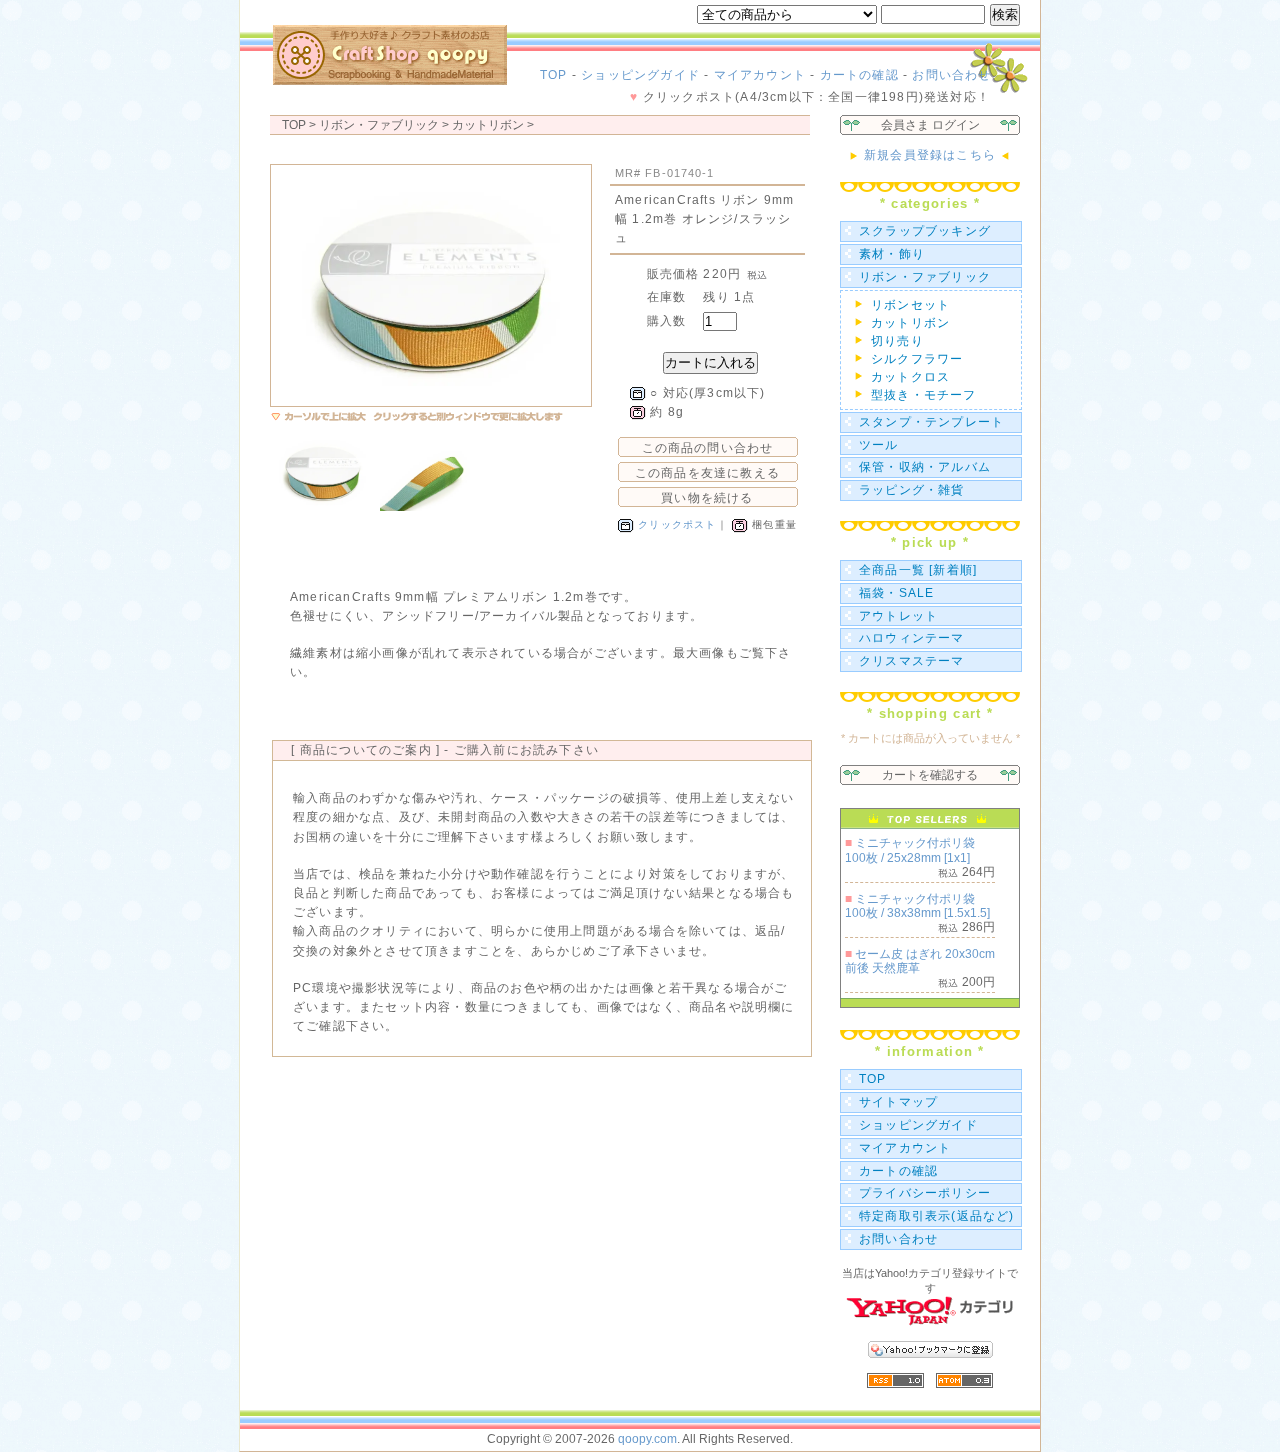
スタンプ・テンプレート (931, 422)
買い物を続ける (707, 498)
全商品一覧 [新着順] (918, 570)
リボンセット (910, 305)
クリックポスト (677, 524)
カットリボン (488, 125)
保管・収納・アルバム (925, 467)
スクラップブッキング (925, 231)
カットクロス (910, 377)
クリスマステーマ (912, 661)
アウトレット (898, 616)
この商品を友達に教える (707, 473)
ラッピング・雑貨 (912, 490)
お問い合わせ (951, 75)
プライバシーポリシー (925, 1193)
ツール (879, 445)
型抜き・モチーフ (924, 395)
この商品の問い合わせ (708, 448)
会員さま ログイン (930, 125)
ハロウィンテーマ (912, 638)
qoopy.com (647, 1439)
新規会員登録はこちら (930, 155)
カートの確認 (859, 75)
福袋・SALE (896, 593)
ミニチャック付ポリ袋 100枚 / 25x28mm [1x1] (910, 850)
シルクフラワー (917, 359)
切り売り (897, 341)
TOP (554, 75)
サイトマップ (898, 1102)
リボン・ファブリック (925, 277)
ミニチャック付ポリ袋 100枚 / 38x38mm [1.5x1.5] (917, 906)
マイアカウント (760, 75)
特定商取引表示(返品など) (937, 1216)
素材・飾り (892, 254)
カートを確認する (930, 775)
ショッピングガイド (640, 75)
